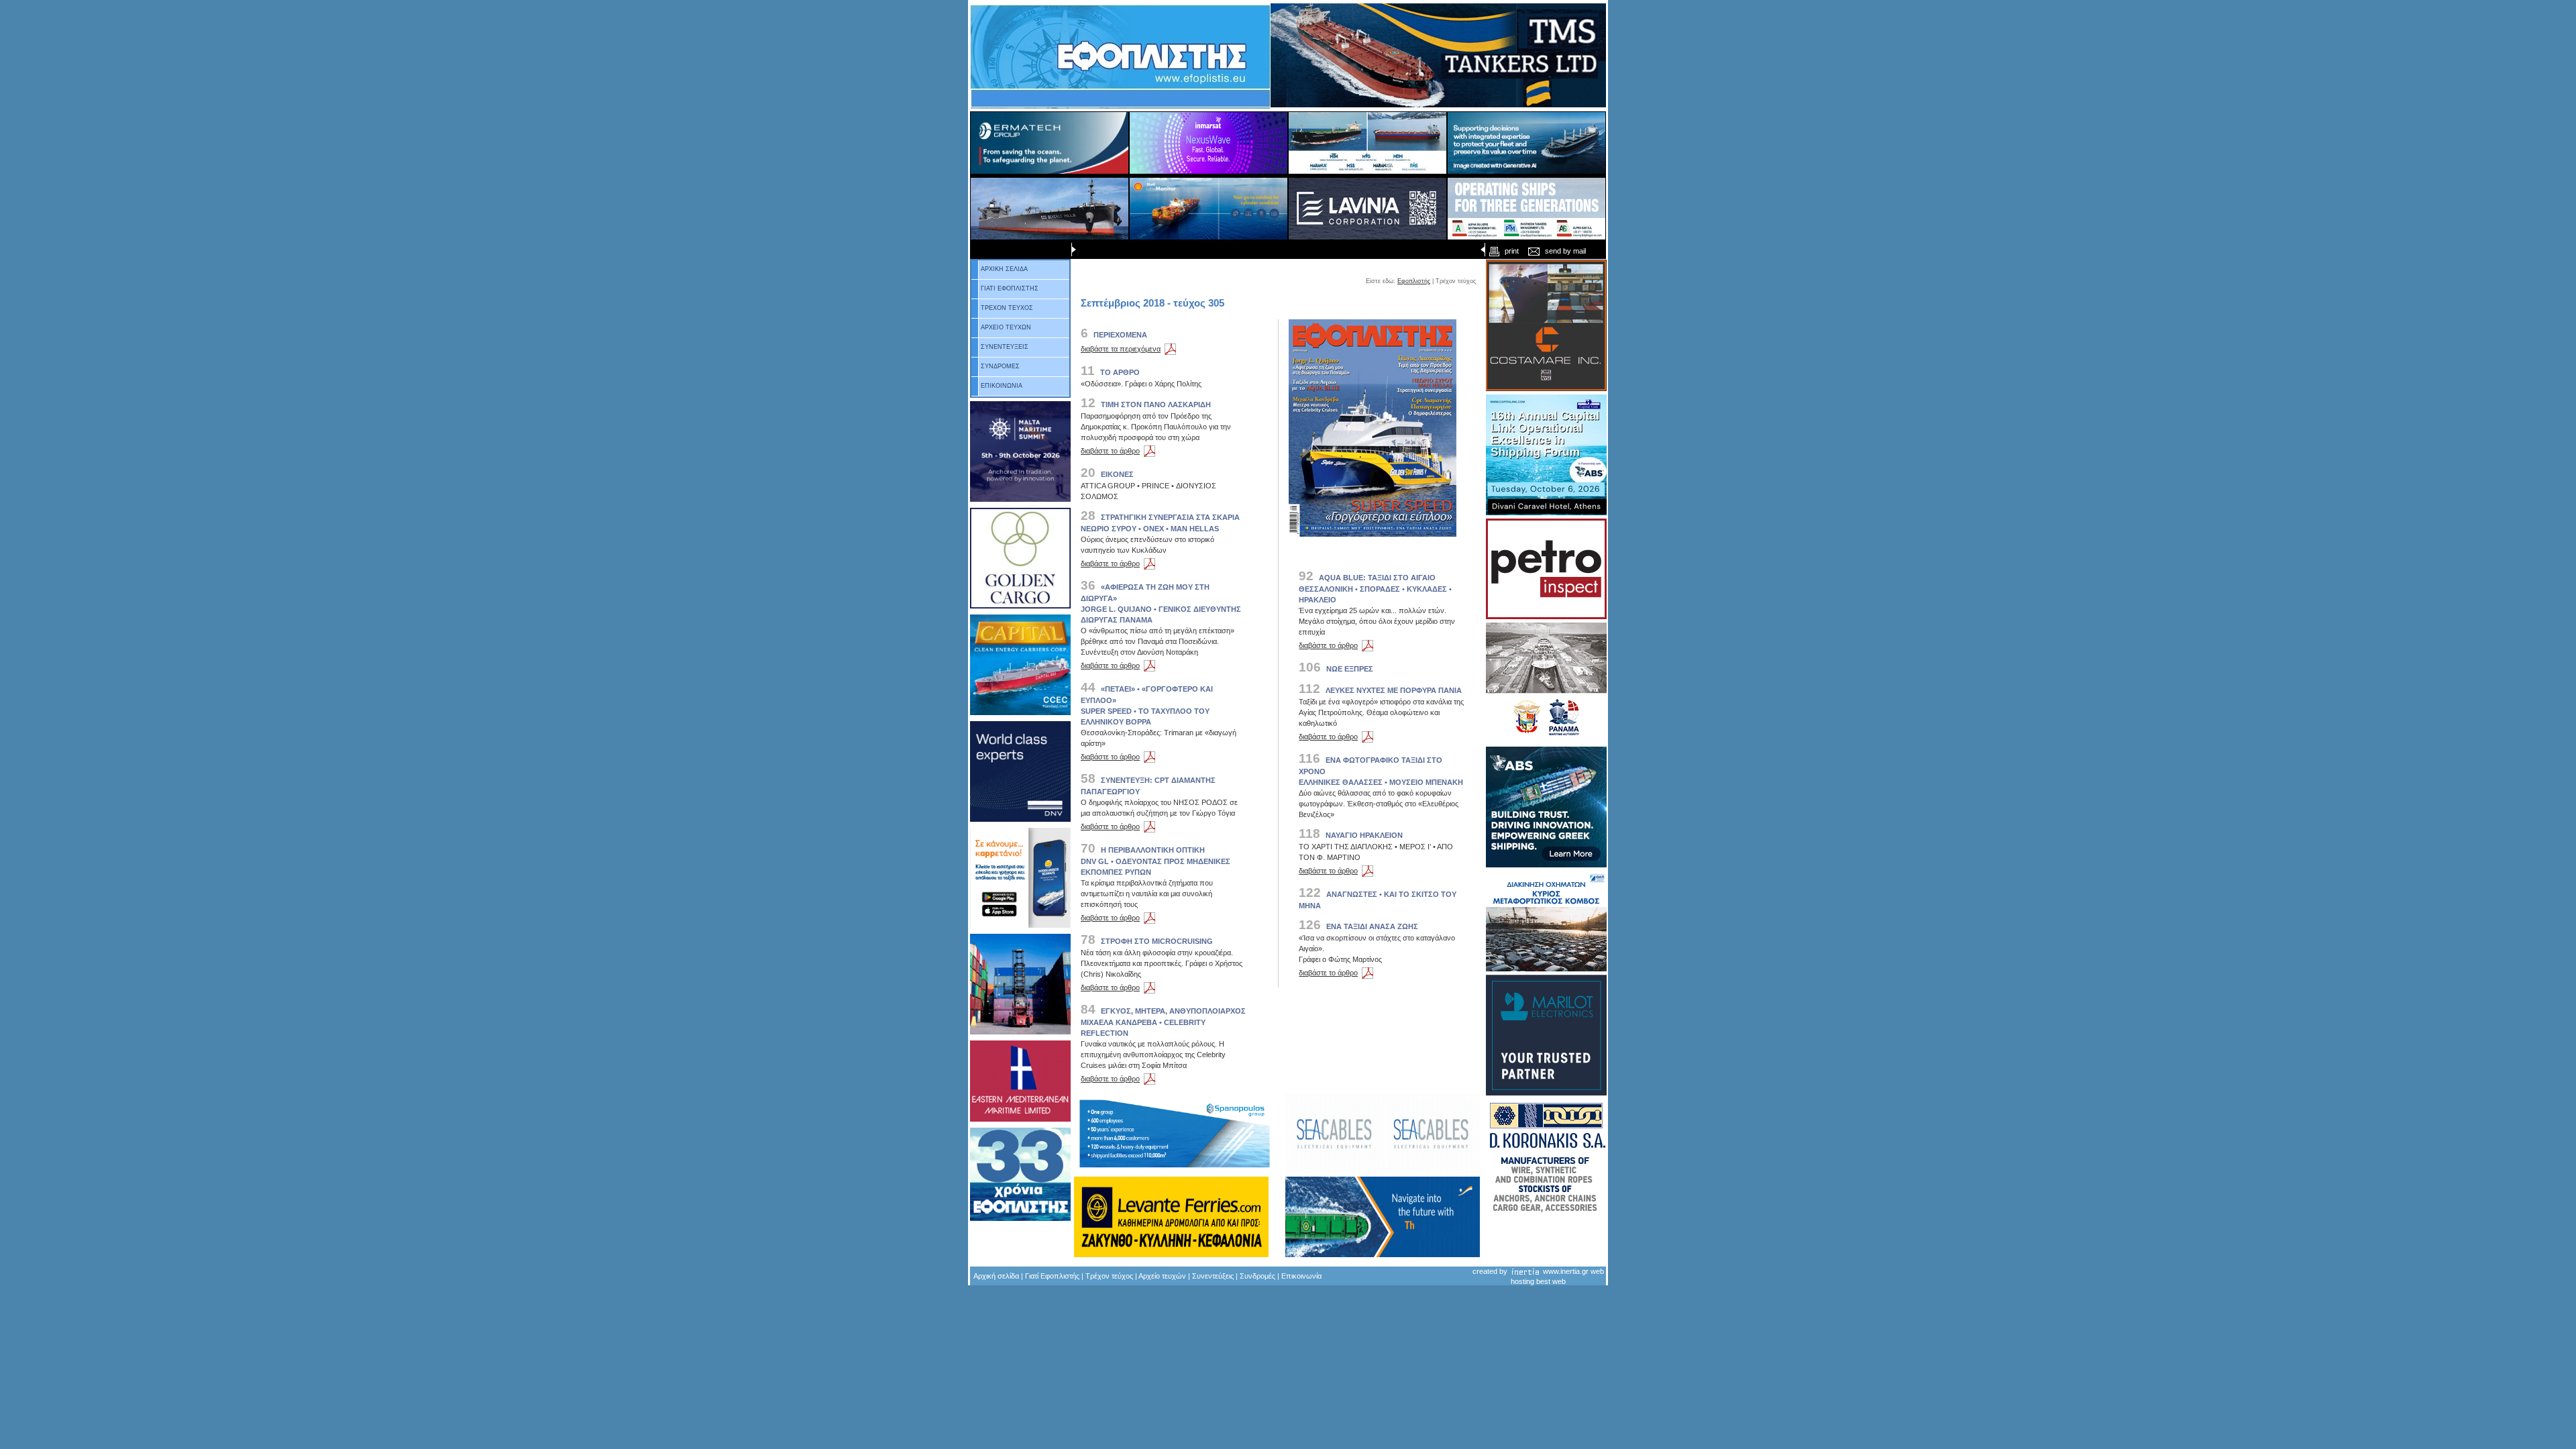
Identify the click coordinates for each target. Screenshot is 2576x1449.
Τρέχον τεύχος (1109, 1276)
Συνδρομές (1257, 1276)
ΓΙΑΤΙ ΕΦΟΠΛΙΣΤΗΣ (1010, 288)
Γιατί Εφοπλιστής (1052, 1276)
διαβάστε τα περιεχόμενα (1121, 349)
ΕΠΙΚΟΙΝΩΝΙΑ (1002, 386)
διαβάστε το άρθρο (1110, 451)
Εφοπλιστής (1414, 281)
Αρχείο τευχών (1162, 1276)
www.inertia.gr (1566, 1271)
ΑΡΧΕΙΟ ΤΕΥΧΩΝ (1006, 327)
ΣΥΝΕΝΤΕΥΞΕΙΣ (1005, 347)
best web (1551, 1281)
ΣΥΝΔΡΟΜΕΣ (1000, 366)
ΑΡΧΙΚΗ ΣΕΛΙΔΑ (1004, 269)
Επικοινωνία (1301, 1276)
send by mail (1565, 251)
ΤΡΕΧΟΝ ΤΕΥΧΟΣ (1007, 308)
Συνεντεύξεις (1213, 1276)
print (1512, 251)
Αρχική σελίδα (996, 1276)
